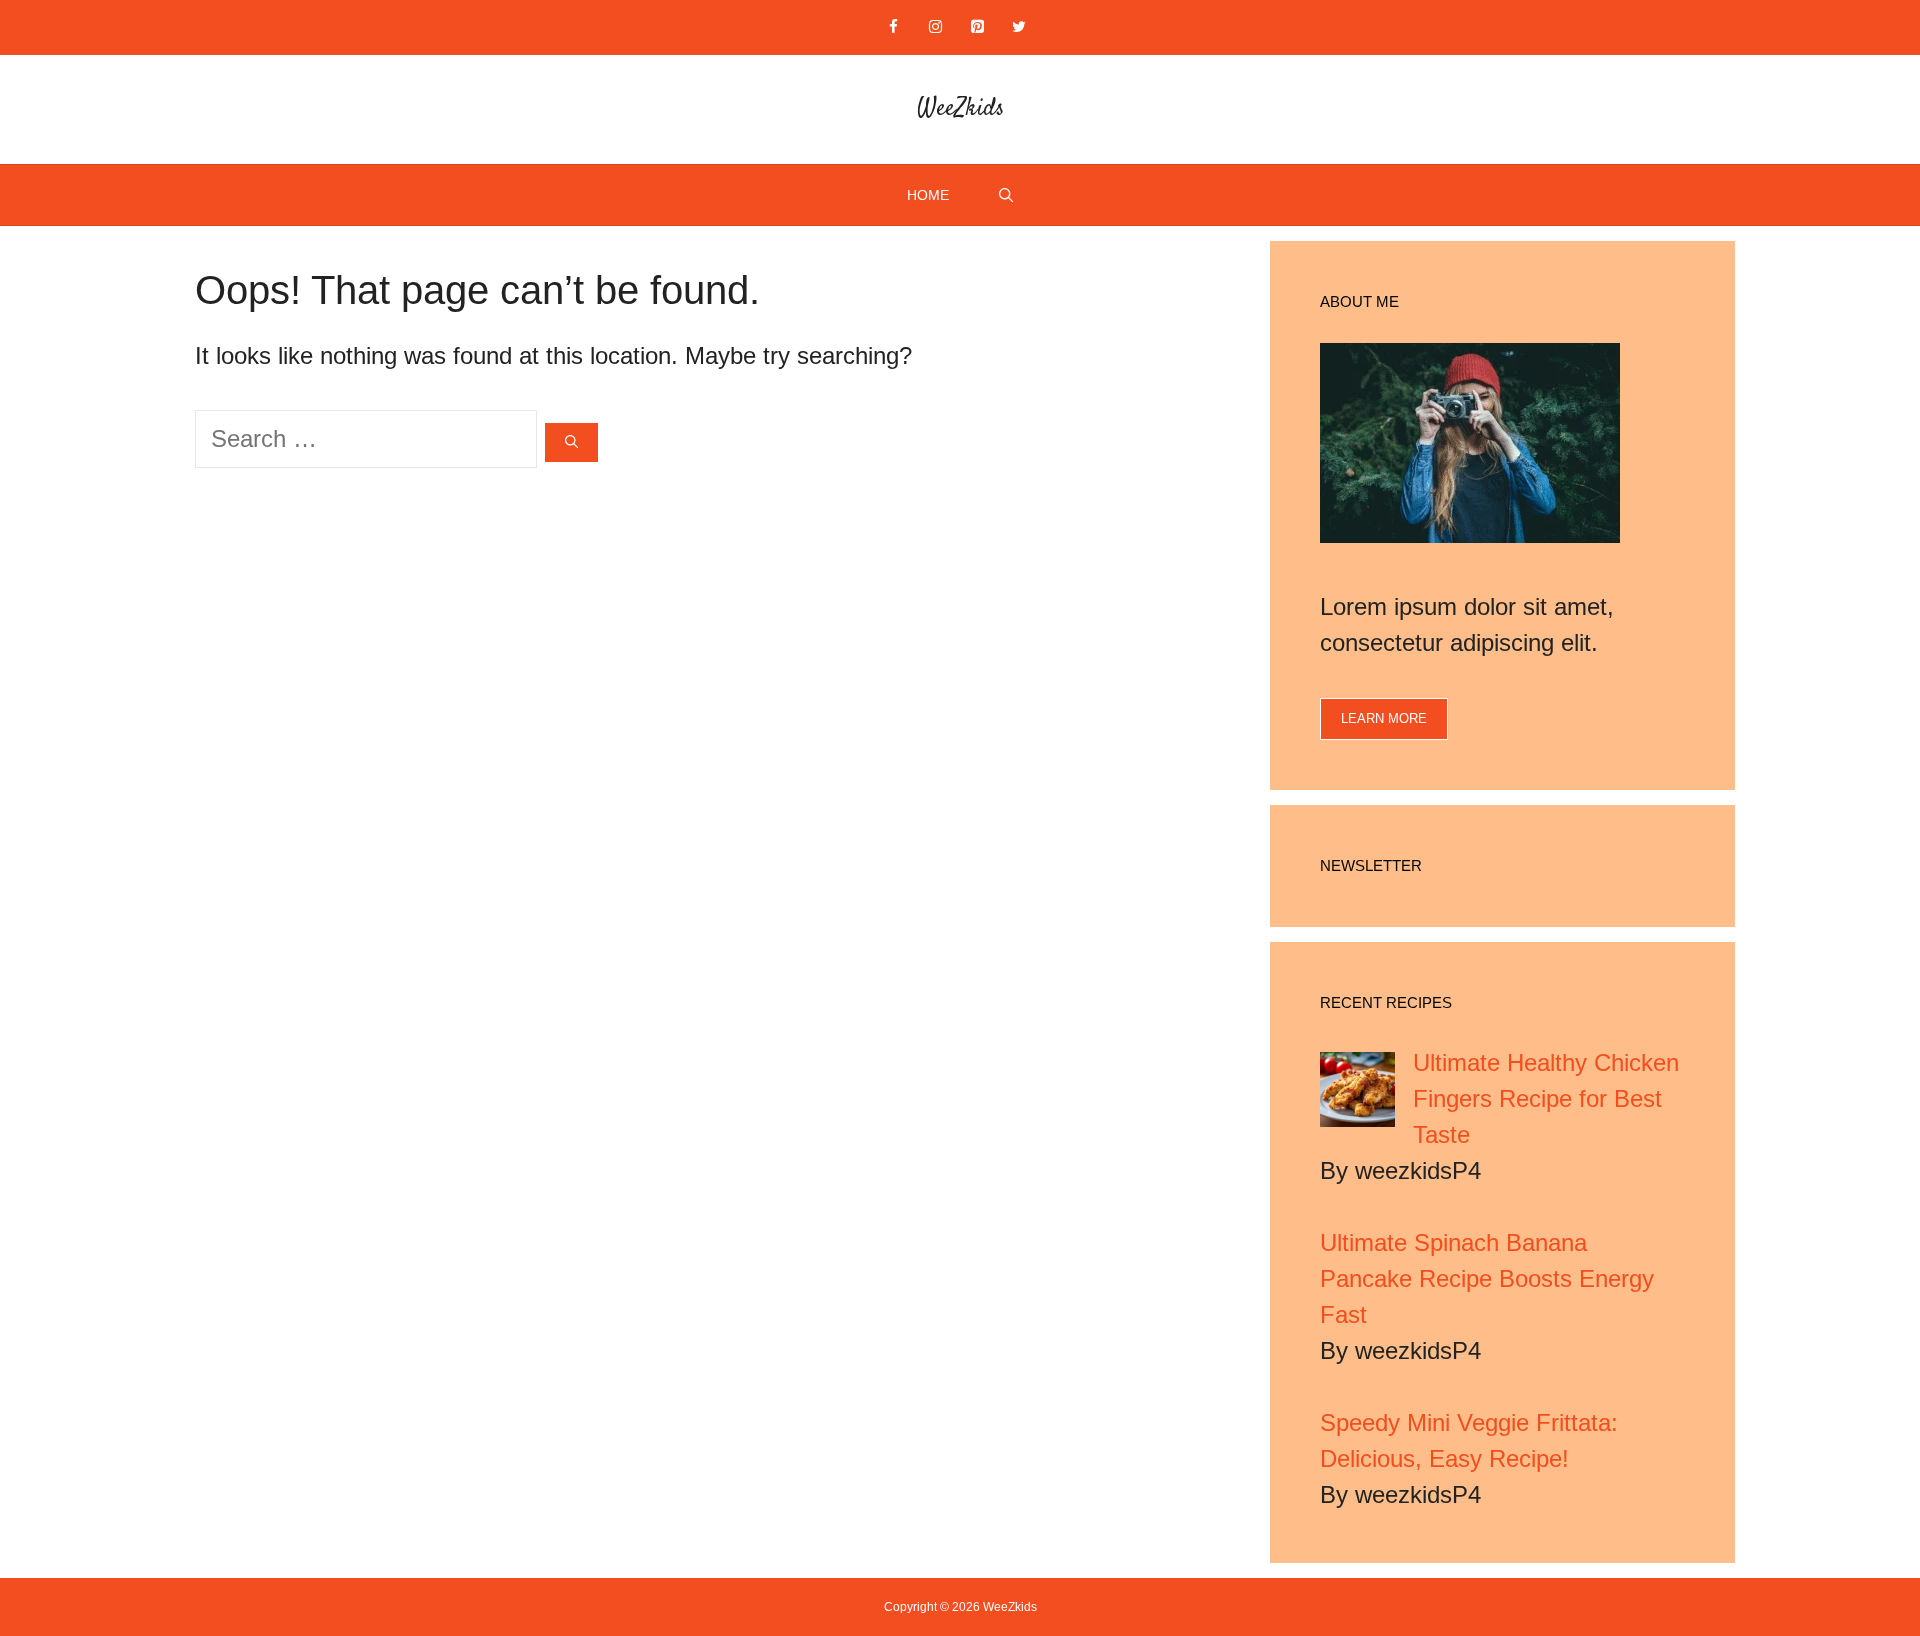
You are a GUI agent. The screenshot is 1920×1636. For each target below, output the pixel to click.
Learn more (1384, 718)
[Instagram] (935, 27)
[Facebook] (893, 27)
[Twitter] (1019, 27)
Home (928, 195)
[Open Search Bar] (1006, 195)
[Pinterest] (977, 27)
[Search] (571, 443)
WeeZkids (960, 109)
